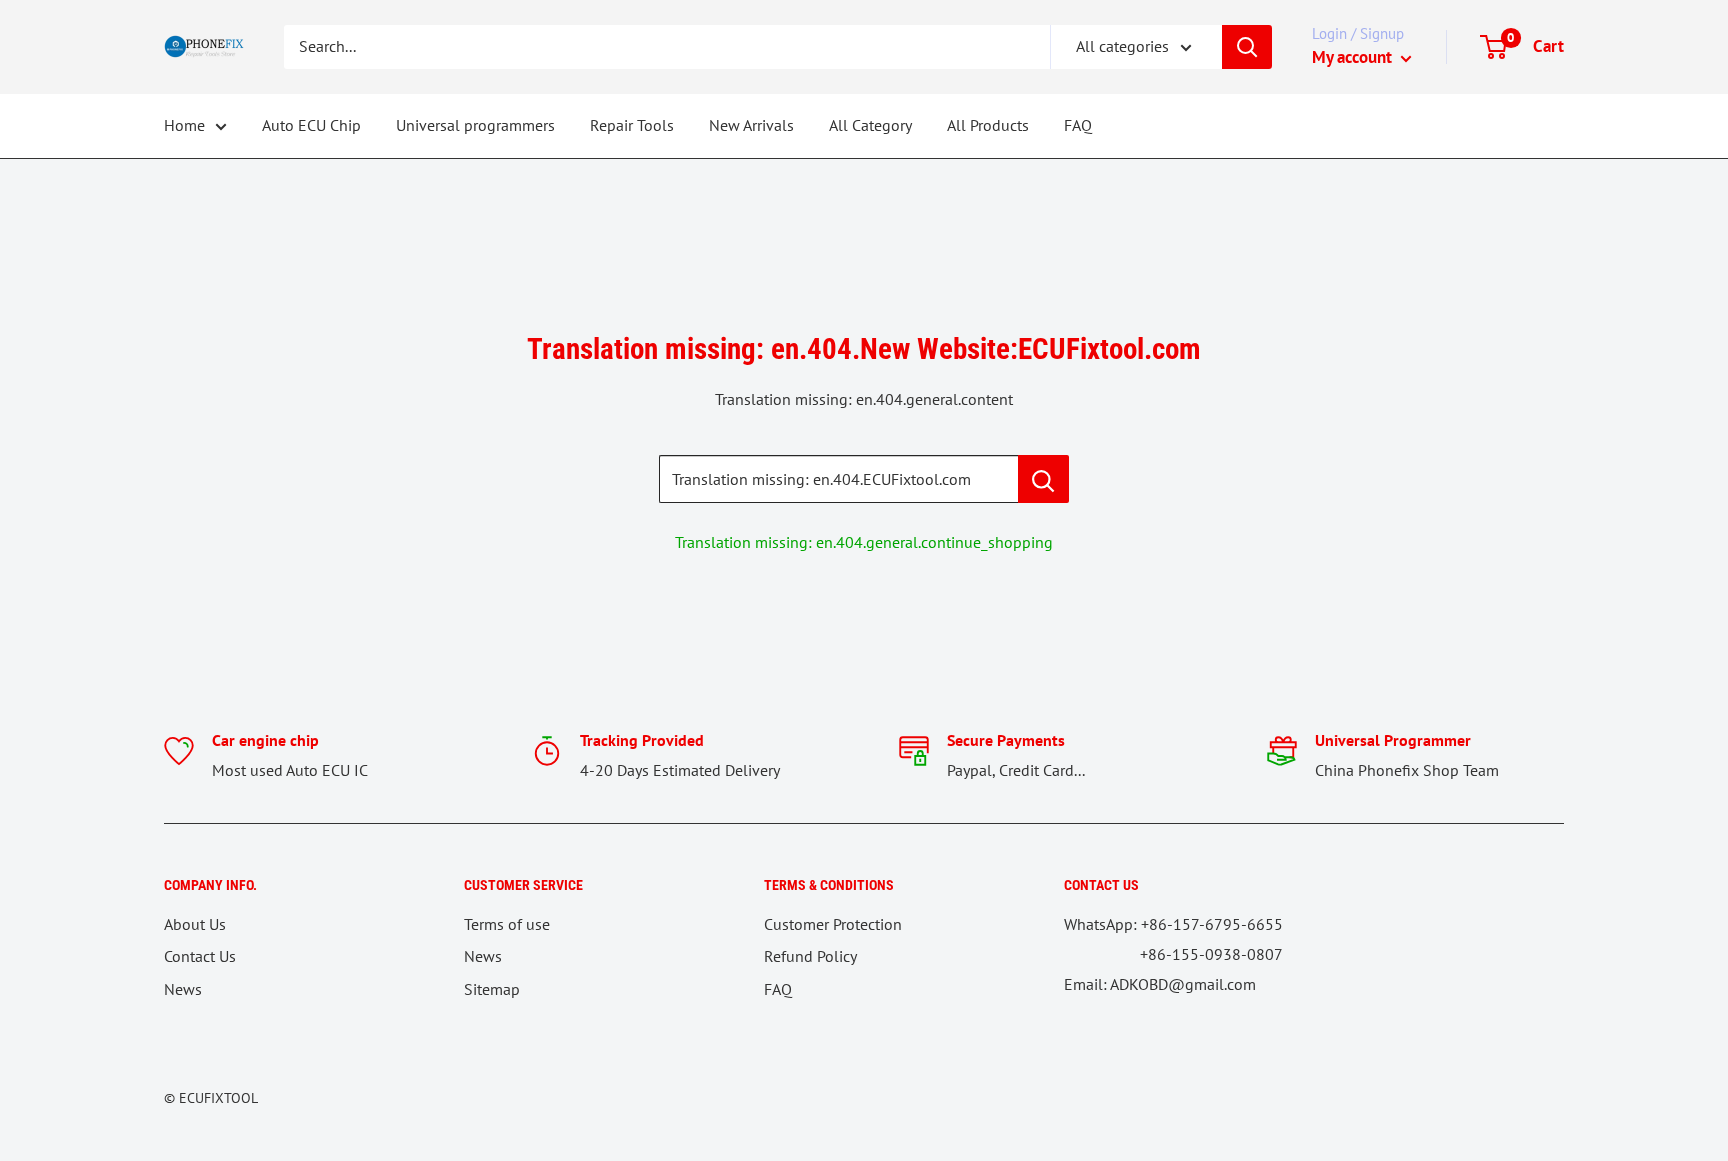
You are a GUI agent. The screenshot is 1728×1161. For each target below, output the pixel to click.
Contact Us (200, 956)
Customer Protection (833, 924)
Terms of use (507, 924)
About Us (195, 924)
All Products (988, 125)
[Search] (1247, 47)
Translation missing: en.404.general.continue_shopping (864, 542)
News (183, 989)
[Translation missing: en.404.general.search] (1043, 479)
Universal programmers (475, 125)
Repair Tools (632, 125)
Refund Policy (810, 956)
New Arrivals (751, 125)
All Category (870, 125)
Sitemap (492, 989)
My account (1354, 57)
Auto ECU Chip (311, 125)
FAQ (1078, 125)
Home (184, 125)
